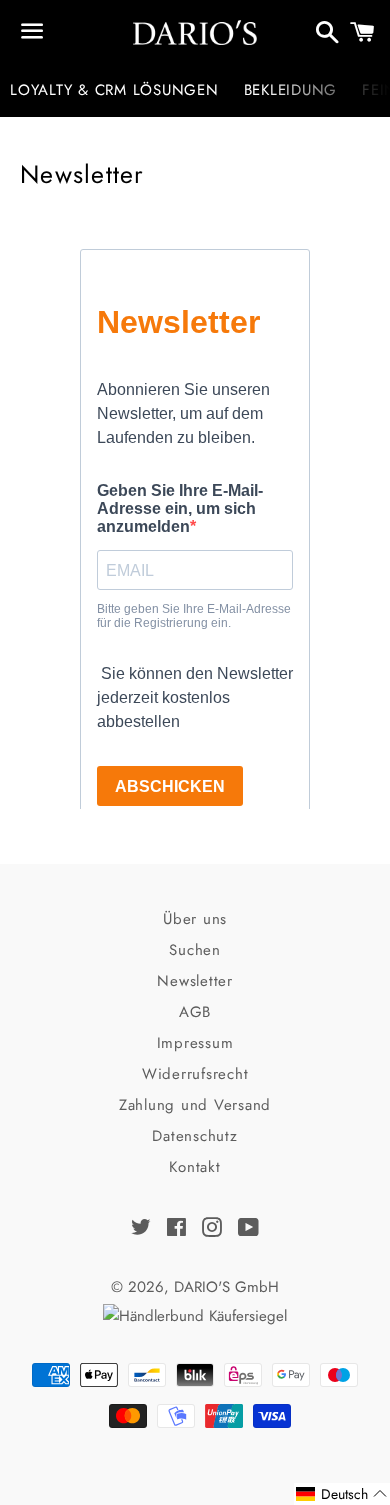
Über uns (195, 919)
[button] (342, 1494)
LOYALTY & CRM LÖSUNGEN (114, 90)
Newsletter (195, 981)
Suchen (195, 950)
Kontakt (194, 1167)
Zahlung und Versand (195, 1105)
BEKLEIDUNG (291, 90)
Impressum (195, 1043)
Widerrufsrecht (195, 1074)
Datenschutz (194, 1136)
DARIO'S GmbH (226, 1287)
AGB (195, 1012)
